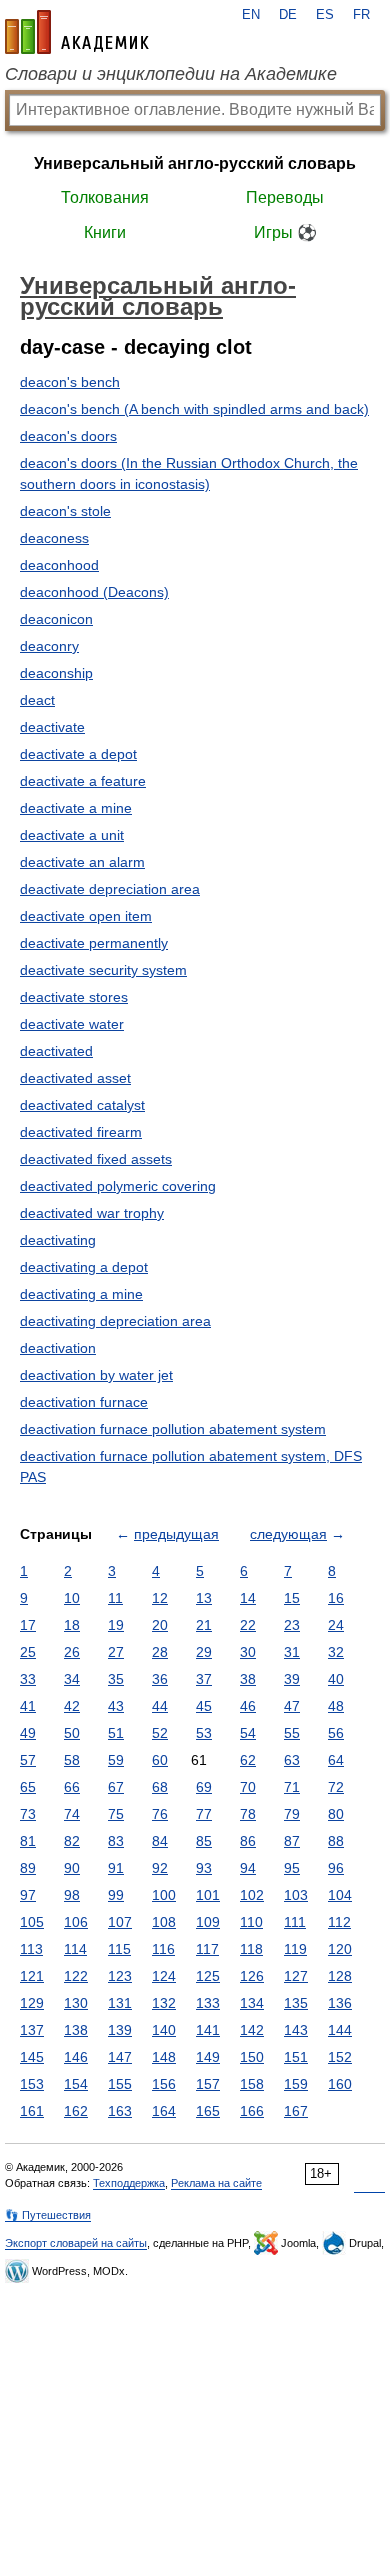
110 (251, 1922)
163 (120, 2111)
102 (252, 1895)
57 (28, 1760)
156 (164, 2084)
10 (72, 1598)
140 (164, 2030)
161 (32, 2111)
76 (160, 1814)
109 (208, 1922)
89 (28, 1868)
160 (340, 2084)
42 (72, 1706)
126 (252, 1976)
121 (32, 1976)
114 (75, 1949)
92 (160, 1868)
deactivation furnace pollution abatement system (173, 1429)
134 (252, 2003)
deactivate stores (74, 997)
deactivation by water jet (96, 1375)
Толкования (105, 197)
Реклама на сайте (216, 2183)
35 (116, 1679)
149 (208, 2057)
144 (340, 2030)
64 (336, 1760)
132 (164, 2003)
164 (164, 2111)
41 (28, 1706)
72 (336, 1787)
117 (207, 1949)
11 (115, 1598)
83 (116, 1841)
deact (37, 700)
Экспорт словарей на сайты (76, 2243)
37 (204, 1679)
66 (72, 1787)
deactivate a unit (72, 835)
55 (292, 1733)
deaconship (56, 673)
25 (28, 1652)
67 (116, 1787)
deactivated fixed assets (96, 1159)
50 (72, 1733)
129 (32, 2003)
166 (252, 2111)
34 (72, 1679)
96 (336, 1868)
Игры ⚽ (285, 232)
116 (163, 1949)
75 (116, 1814)
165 (208, 2111)
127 (296, 1976)
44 (160, 1706)
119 (295, 1949)
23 (292, 1625)
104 (340, 1895)
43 (116, 1706)
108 (164, 1922)
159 (296, 2084)
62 (248, 1760)
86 (248, 1841)
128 (340, 1976)
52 (160, 1733)
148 (164, 2057)
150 (252, 2057)
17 (28, 1625)
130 (76, 2003)
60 (160, 1760)
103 (296, 1895)
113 (31, 1949)
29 (204, 1652)
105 (32, 1922)
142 (252, 2030)
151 (296, 2057)
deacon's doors (68, 436)
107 (120, 1922)
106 (76, 1922)
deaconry (49, 646)
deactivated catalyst (82, 1105)
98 (72, 1895)
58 (72, 1760)
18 (72, 1625)
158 (252, 2084)
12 (160, 1598)
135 (296, 2003)
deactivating (58, 1240)
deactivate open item (86, 916)
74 (72, 1814)
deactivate (52, 727)
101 (208, 1895)
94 (248, 1868)
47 (292, 1706)
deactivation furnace (84, 1402)
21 (204, 1625)
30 (248, 1652)
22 (248, 1625)
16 (336, 1598)
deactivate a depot (78, 754)
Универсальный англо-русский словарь (195, 163)
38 (248, 1679)
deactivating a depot (84, 1267)
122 (76, 1976)
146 (76, 2057)
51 (116, 1733)
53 (204, 1733)
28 (160, 1652)
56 (336, 1733)
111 (295, 1922)
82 (72, 1841)
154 (76, 2084)
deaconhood (59, 565)
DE (288, 15)
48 (336, 1706)
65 (28, 1787)
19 (116, 1625)
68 (160, 1787)
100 (164, 1895)
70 (248, 1787)
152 (340, 2057)
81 (28, 1841)
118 (251, 1949)
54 (248, 1733)
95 (292, 1868)
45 (204, 1706)
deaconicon (56, 619)
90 (72, 1868)
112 (339, 1922)
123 (120, 1976)
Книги (105, 232)
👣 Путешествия (48, 2215)
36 (160, 1679)
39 (292, 1679)
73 (28, 1814)
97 (28, 1895)
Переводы (285, 197)
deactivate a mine (76, 808)
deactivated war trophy (92, 1213)
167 (296, 2111)
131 (120, 2003)
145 (32, 2057)
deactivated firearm (81, 1132)
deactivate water (72, 1024)
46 (248, 1706)
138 (76, 2030)
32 (336, 1652)
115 (119, 1949)
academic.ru (77, 32)
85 (204, 1841)
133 (208, 2003)
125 (208, 1976)
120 (340, 1949)
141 (208, 2030)
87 (292, 1841)
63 (292, 1760)
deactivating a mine (81, 1294)
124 (164, 1976)
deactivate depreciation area (110, 889)
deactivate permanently (94, 943)
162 (76, 2111)
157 (208, 2084)
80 (336, 1814)
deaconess (54, 538)
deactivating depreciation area (115, 1321)
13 (204, 1598)
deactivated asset (75, 1078)
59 (116, 1760)
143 (296, 2030)
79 (292, 1814)
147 (120, 2057)
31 (292, 1652)
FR (361, 15)
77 (204, 1814)
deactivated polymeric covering (118, 1186)
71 (292, 1787)
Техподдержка (129, 2183)
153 (32, 2084)
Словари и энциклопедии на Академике (171, 74)
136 (340, 2003)
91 (116, 1868)
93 (204, 1868)
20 (160, 1625)
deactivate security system (103, 970)
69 (204, 1787)
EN (251, 15)
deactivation (58, 1348)
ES (325, 15)
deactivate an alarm (82, 862)
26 (72, 1652)
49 (28, 1733)
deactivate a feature (83, 781)
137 (32, 2030)
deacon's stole (65, 511)
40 (336, 1679)
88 (336, 1841)
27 (116, 1652)
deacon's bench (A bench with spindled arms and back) (194, 409)
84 (160, 1841)
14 (248, 1598)
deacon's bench (70, 382)
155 (120, 2084)
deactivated (56, 1051)
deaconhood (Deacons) (94, 592)
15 (292, 1598)
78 (248, 1814)
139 (120, 2030)
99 (116, 1895)
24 (336, 1625)
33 (28, 1679)
